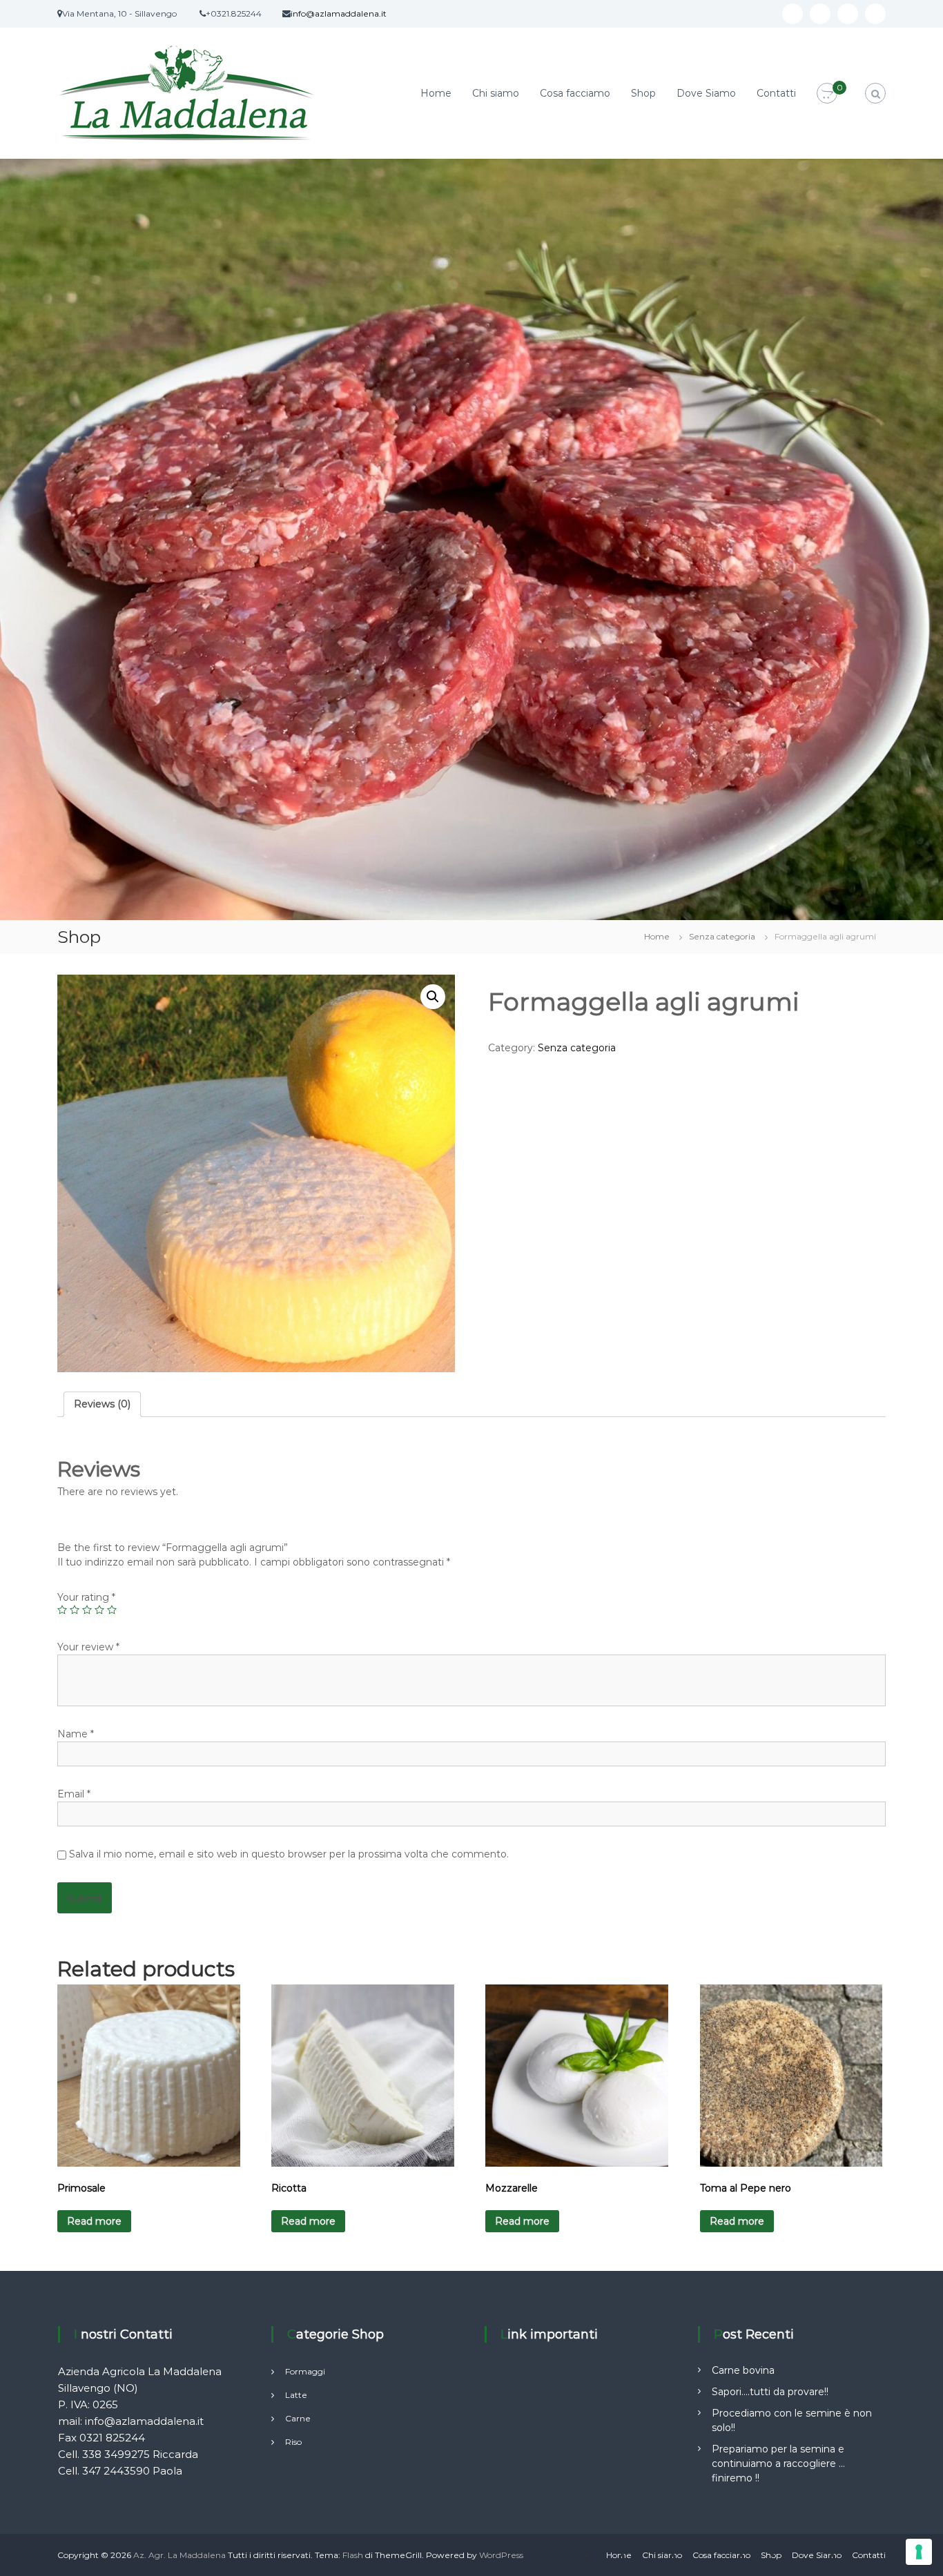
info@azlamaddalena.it (339, 13)
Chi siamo (496, 93)
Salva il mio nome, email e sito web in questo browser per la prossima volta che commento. (289, 1854)
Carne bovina (743, 2370)
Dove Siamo (706, 93)
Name (76, 1734)
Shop (643, 93)
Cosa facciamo (575, 93)
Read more (94, 2221)
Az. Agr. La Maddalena (179, 2555)
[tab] (102, 1404)
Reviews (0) (102, 1404)
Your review (88, 1647)
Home (436, 93)
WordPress (501, 2555)
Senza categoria (722, 936)
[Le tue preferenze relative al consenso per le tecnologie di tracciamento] (919, 2552)
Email (74, 1794)
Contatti (776, 93)
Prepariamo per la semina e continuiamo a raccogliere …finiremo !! (778, 2463)
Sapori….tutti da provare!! (770, 2392)
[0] (827, 94)
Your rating (86, 1597)
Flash (353, 2555)
